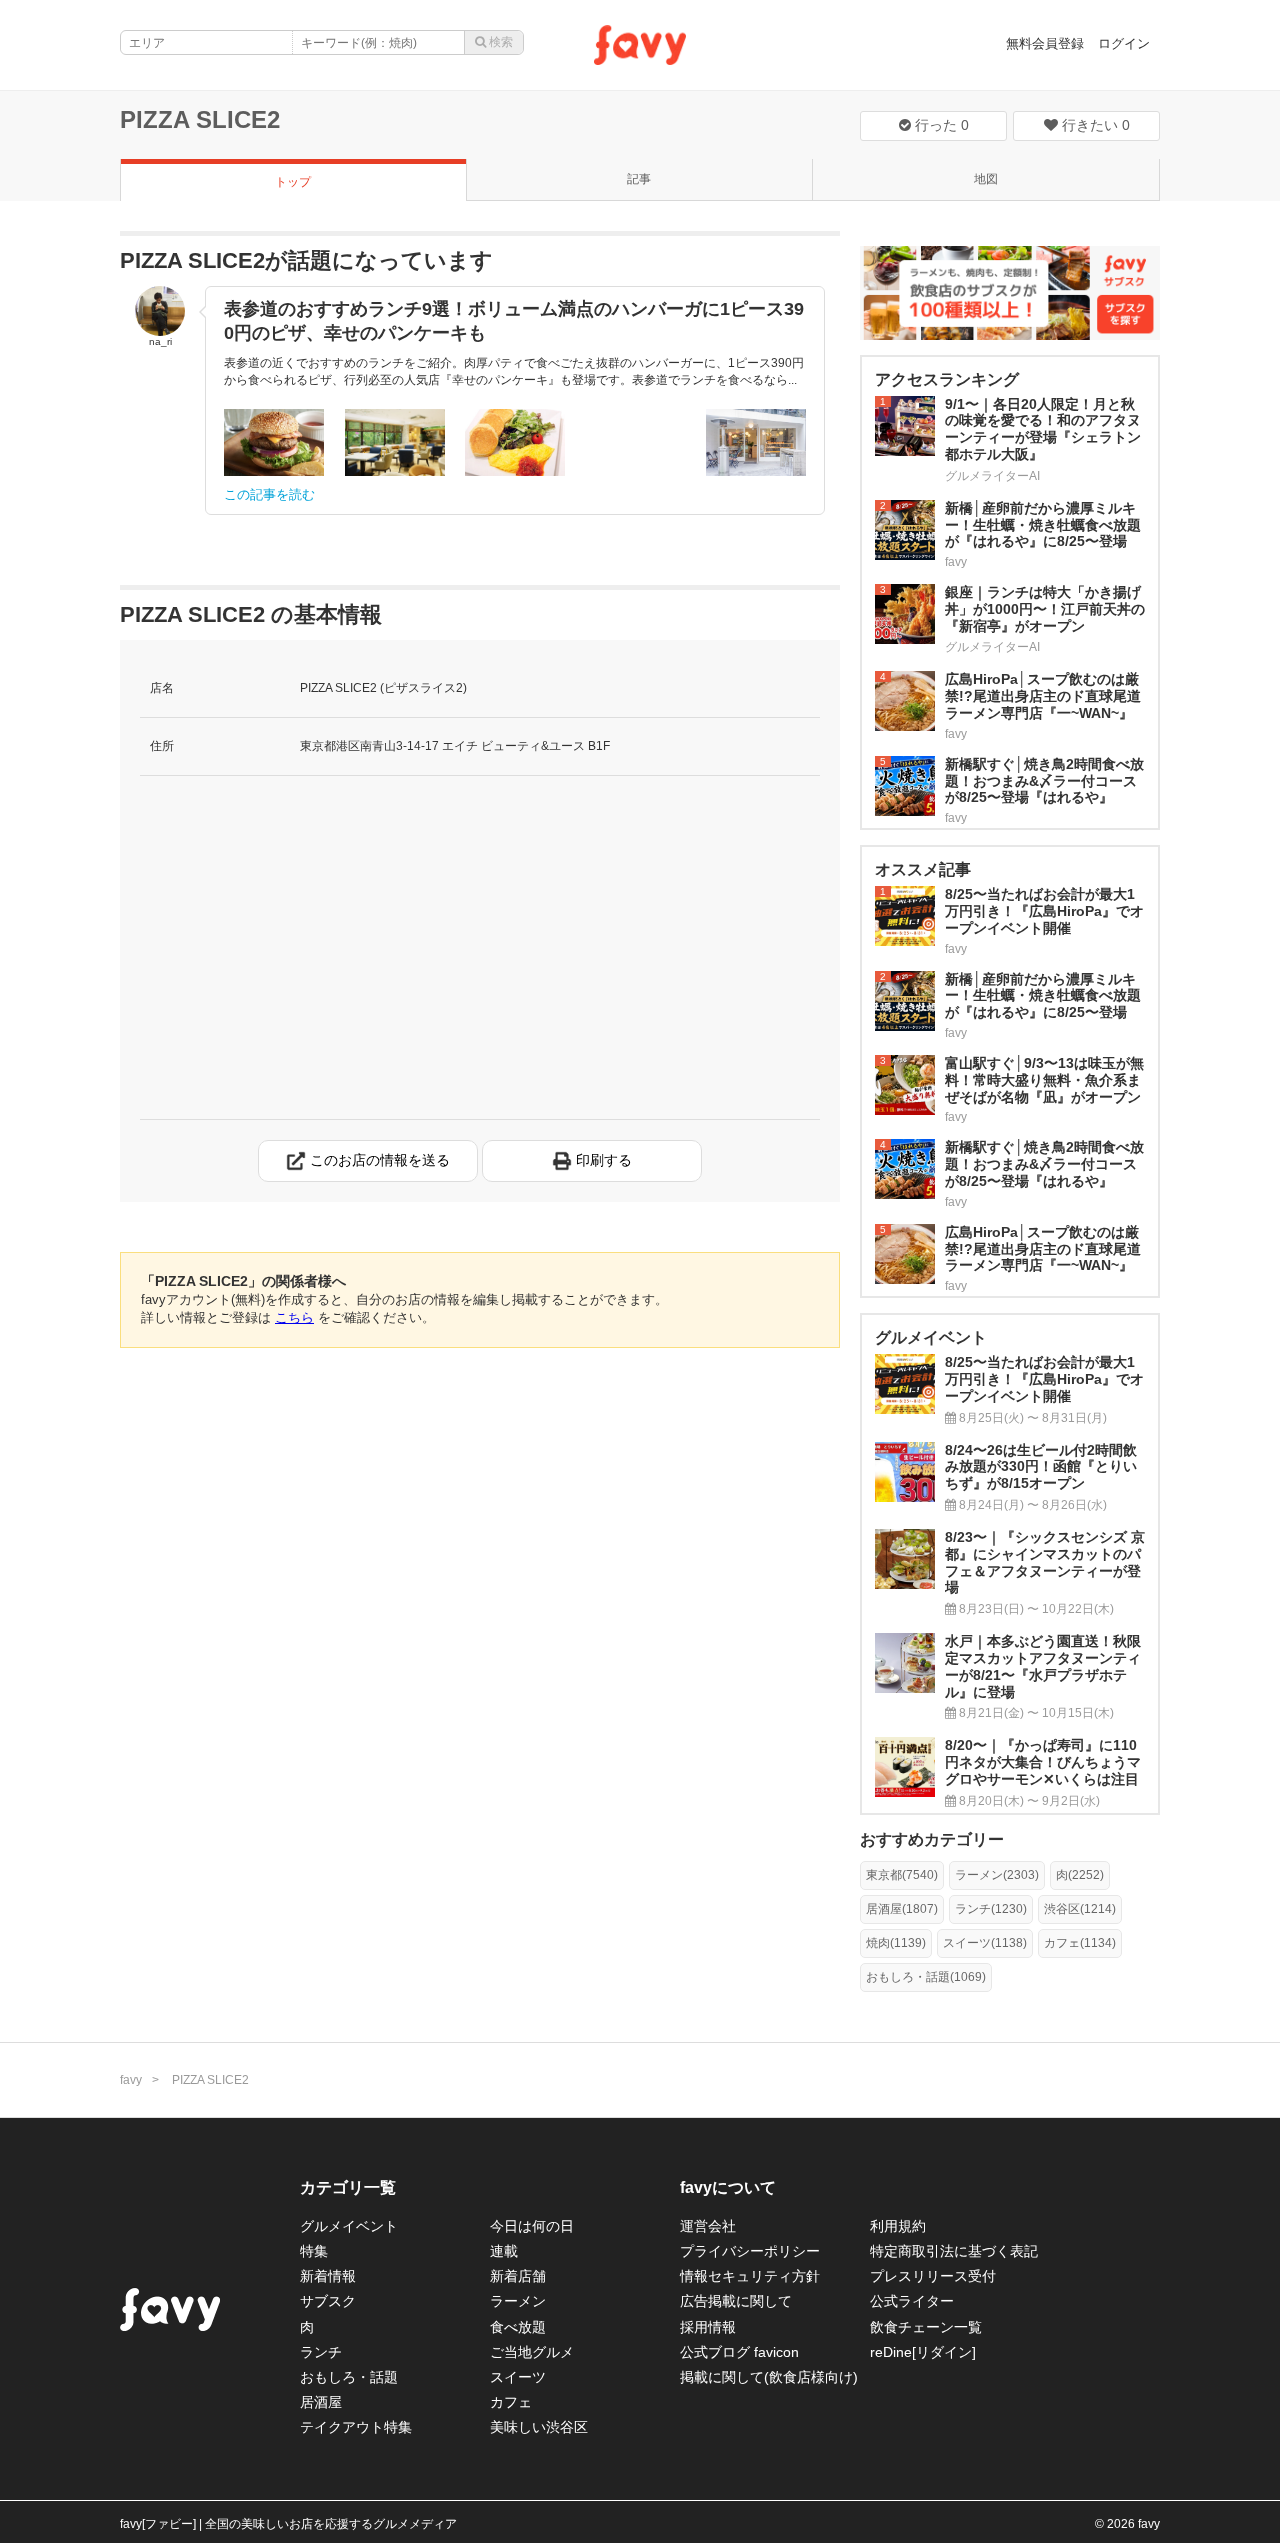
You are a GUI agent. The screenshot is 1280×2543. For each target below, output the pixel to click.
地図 (986, 179)
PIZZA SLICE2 (200, 119)
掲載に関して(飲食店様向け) (769, 2377)
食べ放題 (518, 2327)
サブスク (328, 2301)
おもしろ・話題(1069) (926, 1977)
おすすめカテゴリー (932, 1839)
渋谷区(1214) (1080, 1909)
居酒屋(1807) (902, 1909)
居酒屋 (321, 2402)
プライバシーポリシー (750, 2251)
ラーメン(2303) (997, 1875)
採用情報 (708, 2327)
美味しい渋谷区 (539, 2427)
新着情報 (328, 2276)
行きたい (1094, 125)
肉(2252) (1080, 1875)
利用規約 (898, 2226)
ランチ (321, 2352)
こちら (294, 1317)
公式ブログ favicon (739, 2352)
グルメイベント (349, 2226)
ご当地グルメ (532, 2352)
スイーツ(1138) (985, 1943)
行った (940, 125)
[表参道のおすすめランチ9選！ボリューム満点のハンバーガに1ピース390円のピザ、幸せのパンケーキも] (274, 442)
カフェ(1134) (1080, 1943)
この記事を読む (269, 494)
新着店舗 (518, 2276)
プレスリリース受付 (933, 2276)
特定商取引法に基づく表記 (954, 2251)
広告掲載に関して (736, 2301)
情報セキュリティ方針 (750, 2276)
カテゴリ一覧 (348, 2187)
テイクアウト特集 (356, 2427)
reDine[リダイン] (923, 2352)
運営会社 (708, 2226)
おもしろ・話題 (349, 2377)
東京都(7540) (902, 1875)
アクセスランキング (947, 379)
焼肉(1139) (896, 1943)
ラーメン (518, 2301)
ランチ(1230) (991, 1909)
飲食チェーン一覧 (926, 2327)
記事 (639, 179)
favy (131, 2080)
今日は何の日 (532, 2226)
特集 (314, 2251)
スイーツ (518, 2377)
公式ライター (912, 2301)
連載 (504, 2251)
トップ (293, 182)
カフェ (511, 2402)
